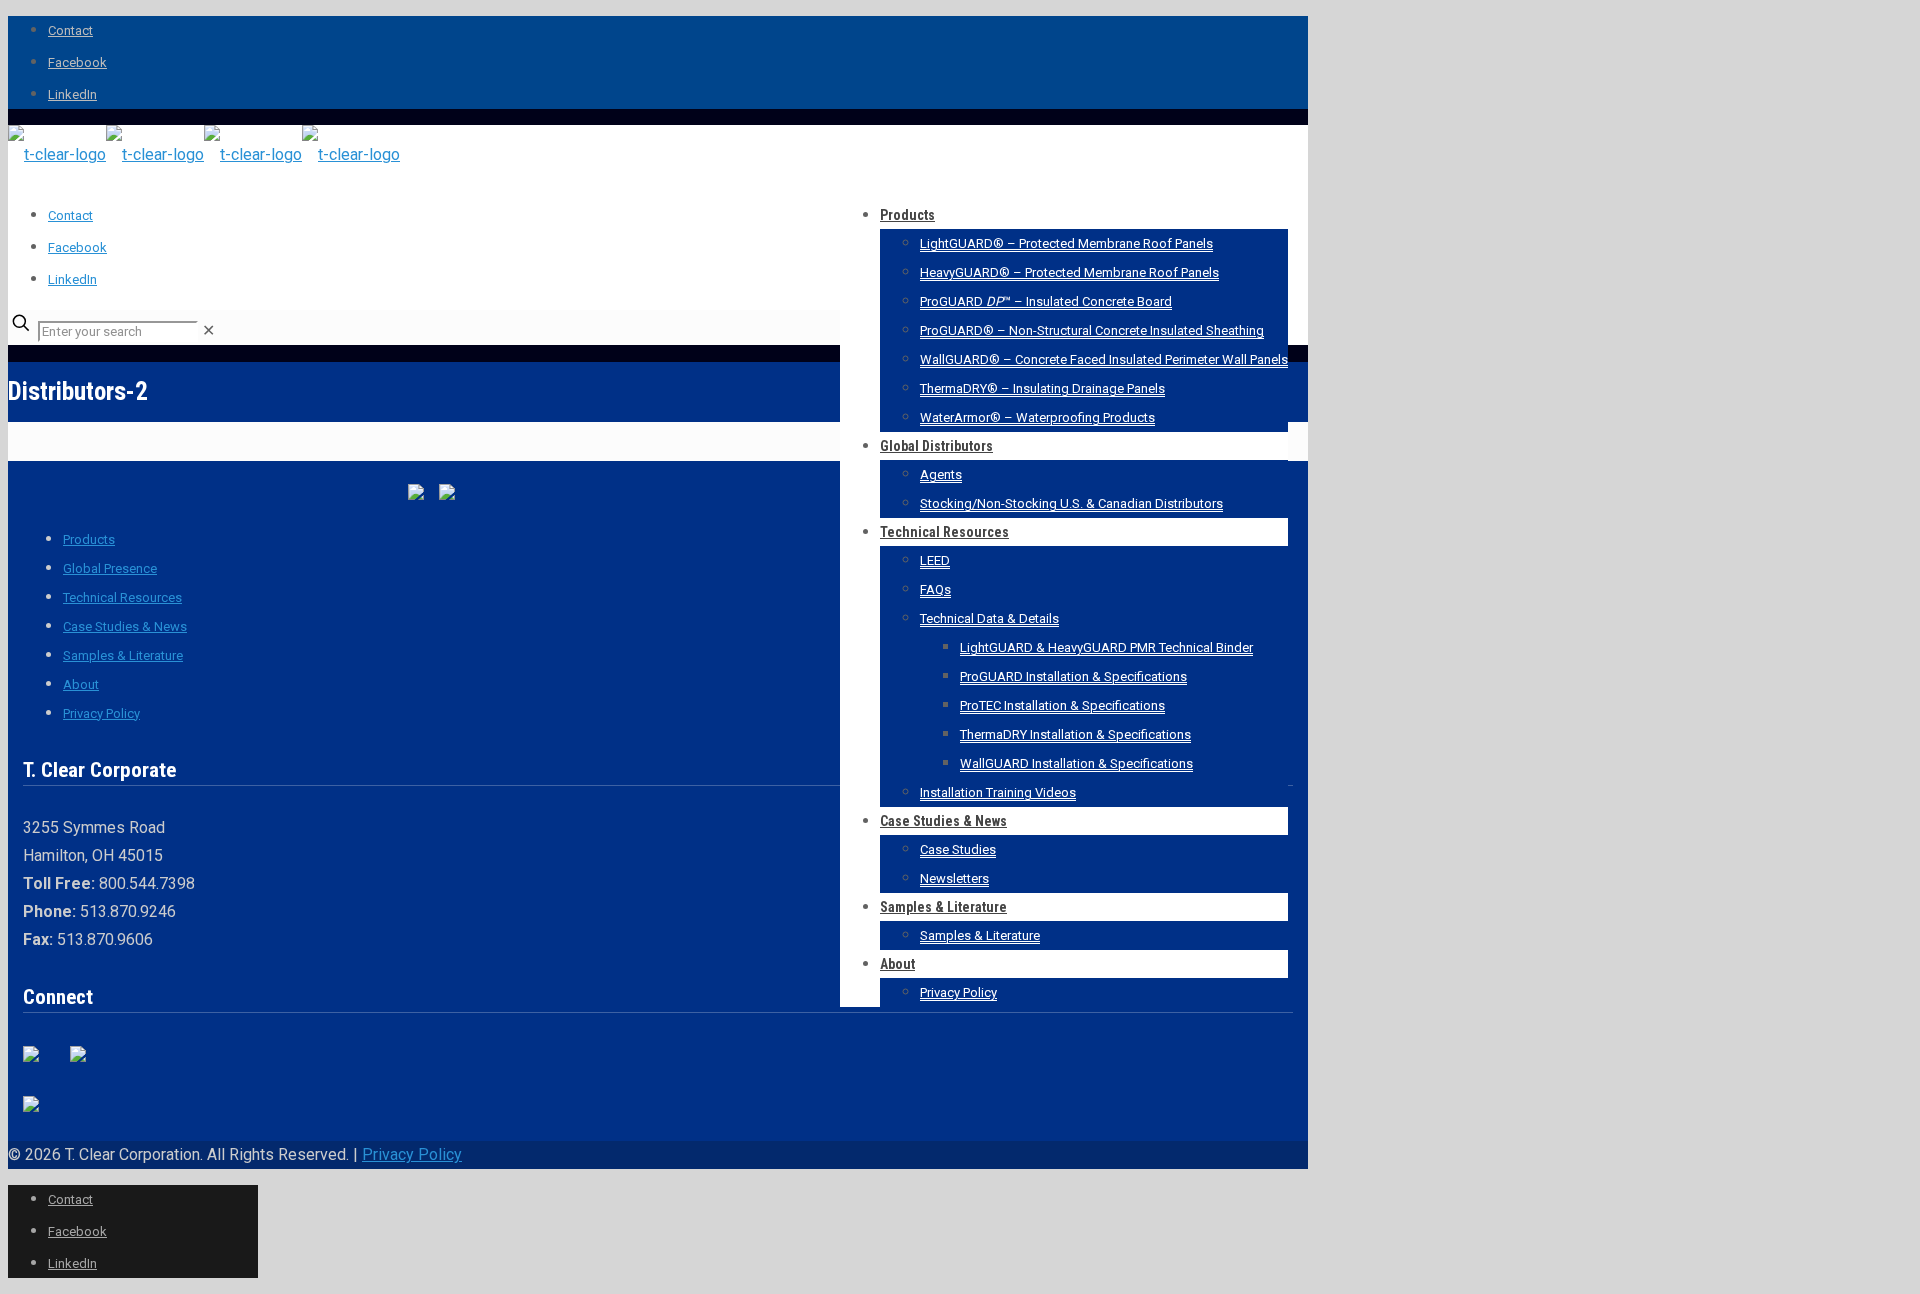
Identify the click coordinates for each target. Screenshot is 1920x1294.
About (81, 684)
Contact (70, 30)
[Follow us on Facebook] (39, 1062)
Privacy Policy (101, 713)
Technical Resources (122, 597)
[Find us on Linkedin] (86, 1062)
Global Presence (110, 568)
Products (89, 539)
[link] (208, 330)
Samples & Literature (123, 655)
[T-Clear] (204, 154)
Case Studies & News (125, 626)
